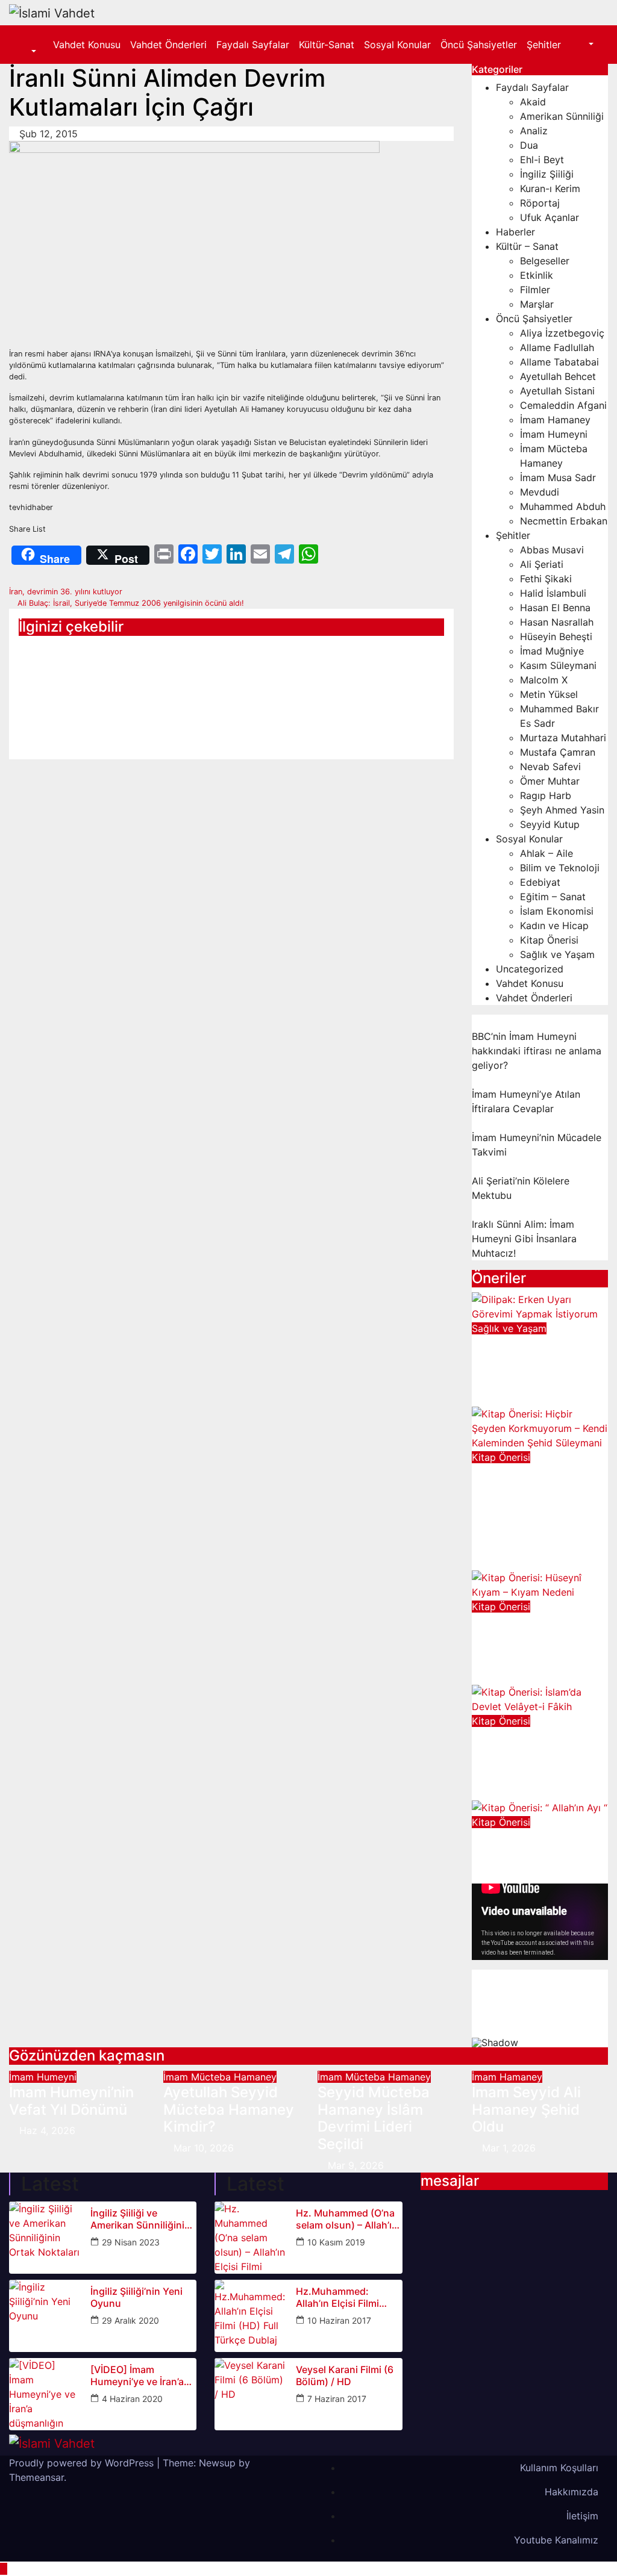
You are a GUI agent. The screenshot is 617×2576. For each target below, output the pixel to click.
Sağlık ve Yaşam (557, 954)
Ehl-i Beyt (542, 160)
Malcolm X (544, 680)
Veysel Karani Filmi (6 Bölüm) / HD (345, 2375)
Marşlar (537, 304)
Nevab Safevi (550, 767)
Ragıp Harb (546, 795)
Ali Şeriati (542, 564)
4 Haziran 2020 (132, 2399)
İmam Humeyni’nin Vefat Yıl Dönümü (71, 2101)
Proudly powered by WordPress (83, 2463)
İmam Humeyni (554, 434)
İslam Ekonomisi (557, 911)
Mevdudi (540, 492)
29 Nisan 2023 (131, 2242)
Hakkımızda (572, 2492)
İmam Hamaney (555, 420)
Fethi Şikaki (546, 579)
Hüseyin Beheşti (556, 636)
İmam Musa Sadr (558, 478)
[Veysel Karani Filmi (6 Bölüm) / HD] (251, 2394)
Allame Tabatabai (559, 362)
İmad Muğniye (552, 651)
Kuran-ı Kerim (550, 188)
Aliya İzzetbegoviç (562, 333)
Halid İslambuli (553, 593)
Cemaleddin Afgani (563, 405)
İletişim (582, 2516)
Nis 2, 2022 (509, 1876)
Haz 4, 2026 (47, 2130)
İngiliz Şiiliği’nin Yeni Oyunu (136, 2297)
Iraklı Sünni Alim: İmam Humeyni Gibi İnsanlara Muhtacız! (524, 1239)
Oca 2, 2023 (510, 1563)
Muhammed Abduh (563, 506)
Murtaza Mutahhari (563, 738)
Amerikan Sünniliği (562, 116)
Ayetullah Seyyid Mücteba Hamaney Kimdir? (229, 2110)
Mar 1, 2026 (509, 2148)
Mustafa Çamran (558, 752)
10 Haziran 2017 (339, 2320)
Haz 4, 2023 (510, 1399)
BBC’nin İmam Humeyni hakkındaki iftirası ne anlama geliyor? (537, 1051)
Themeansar (36, 2477)
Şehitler (544, 45)
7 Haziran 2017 (337, 2399)
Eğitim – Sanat (553, 897)
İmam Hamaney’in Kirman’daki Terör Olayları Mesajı (227, 666)
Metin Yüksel (549, 694)
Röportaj (540, 203)
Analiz (534, 131)
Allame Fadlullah (557, 347)
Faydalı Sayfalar (253, 45)
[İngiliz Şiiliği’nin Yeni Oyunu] (45, 2316)
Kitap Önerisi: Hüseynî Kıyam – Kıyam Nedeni (529, 1639)
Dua (529, 145)
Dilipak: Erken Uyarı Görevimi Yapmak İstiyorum (538, 1361)
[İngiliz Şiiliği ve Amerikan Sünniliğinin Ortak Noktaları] (45, 2238)
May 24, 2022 (514, 1793)
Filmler (535, 290)
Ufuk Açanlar (550, 217)
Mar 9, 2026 (356, 2165)
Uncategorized (530, 969)
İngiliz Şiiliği (547, 174)
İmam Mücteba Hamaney (220, 2077)
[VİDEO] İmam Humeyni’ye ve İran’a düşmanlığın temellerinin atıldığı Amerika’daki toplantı (138, 2375)
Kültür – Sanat (527, 246)
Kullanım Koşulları (559, 2468)
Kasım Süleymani (558, 665)
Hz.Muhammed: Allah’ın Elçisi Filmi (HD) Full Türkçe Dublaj (349, 2297)
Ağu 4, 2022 (510, 1678)
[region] (540, 2008)
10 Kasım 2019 (336, 2242)
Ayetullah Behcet (558, 376)
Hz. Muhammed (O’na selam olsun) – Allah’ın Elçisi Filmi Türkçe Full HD (347, 2219)
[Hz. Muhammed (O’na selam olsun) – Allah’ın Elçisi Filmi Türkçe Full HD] (251, 2238)
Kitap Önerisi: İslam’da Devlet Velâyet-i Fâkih (524, 1754)
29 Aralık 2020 (130, 2320)
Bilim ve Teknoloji (560, 868)
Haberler (515, 232)
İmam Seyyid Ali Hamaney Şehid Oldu (526, 2110)
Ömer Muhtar (550, 781)
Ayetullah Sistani (557, 391)
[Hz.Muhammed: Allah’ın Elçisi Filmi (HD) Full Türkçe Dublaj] (251, 2316)
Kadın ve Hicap (554, 926)
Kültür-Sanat (327, 45)
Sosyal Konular (397, 45)
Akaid (533, 102)
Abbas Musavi (552, 550)
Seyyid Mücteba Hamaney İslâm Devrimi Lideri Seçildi (374, 2118)
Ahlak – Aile (547, 853)
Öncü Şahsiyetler (479, 45)
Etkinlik (537, 275)
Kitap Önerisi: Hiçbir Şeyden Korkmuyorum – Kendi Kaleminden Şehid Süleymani (533, 1507)
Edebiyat (540, 882)
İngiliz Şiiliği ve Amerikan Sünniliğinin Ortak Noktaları (140, 2219)
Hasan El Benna (555, 608)
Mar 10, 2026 (204, 2148)
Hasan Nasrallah (557, 622)
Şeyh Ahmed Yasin (562, 810)
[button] (27, 52)
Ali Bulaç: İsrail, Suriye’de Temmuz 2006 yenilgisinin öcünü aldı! (130, 603)
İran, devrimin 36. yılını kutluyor (67, 592)
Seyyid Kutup (550, 824)
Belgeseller (545, 261)
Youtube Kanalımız (556, 2540)
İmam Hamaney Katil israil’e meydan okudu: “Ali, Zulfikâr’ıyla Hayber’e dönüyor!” (73, 692)
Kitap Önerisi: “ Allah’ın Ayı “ (523, 1846)
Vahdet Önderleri (168, 45)
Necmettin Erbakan (564, 521)
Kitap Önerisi (549, 940)
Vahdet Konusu (87, 45)
